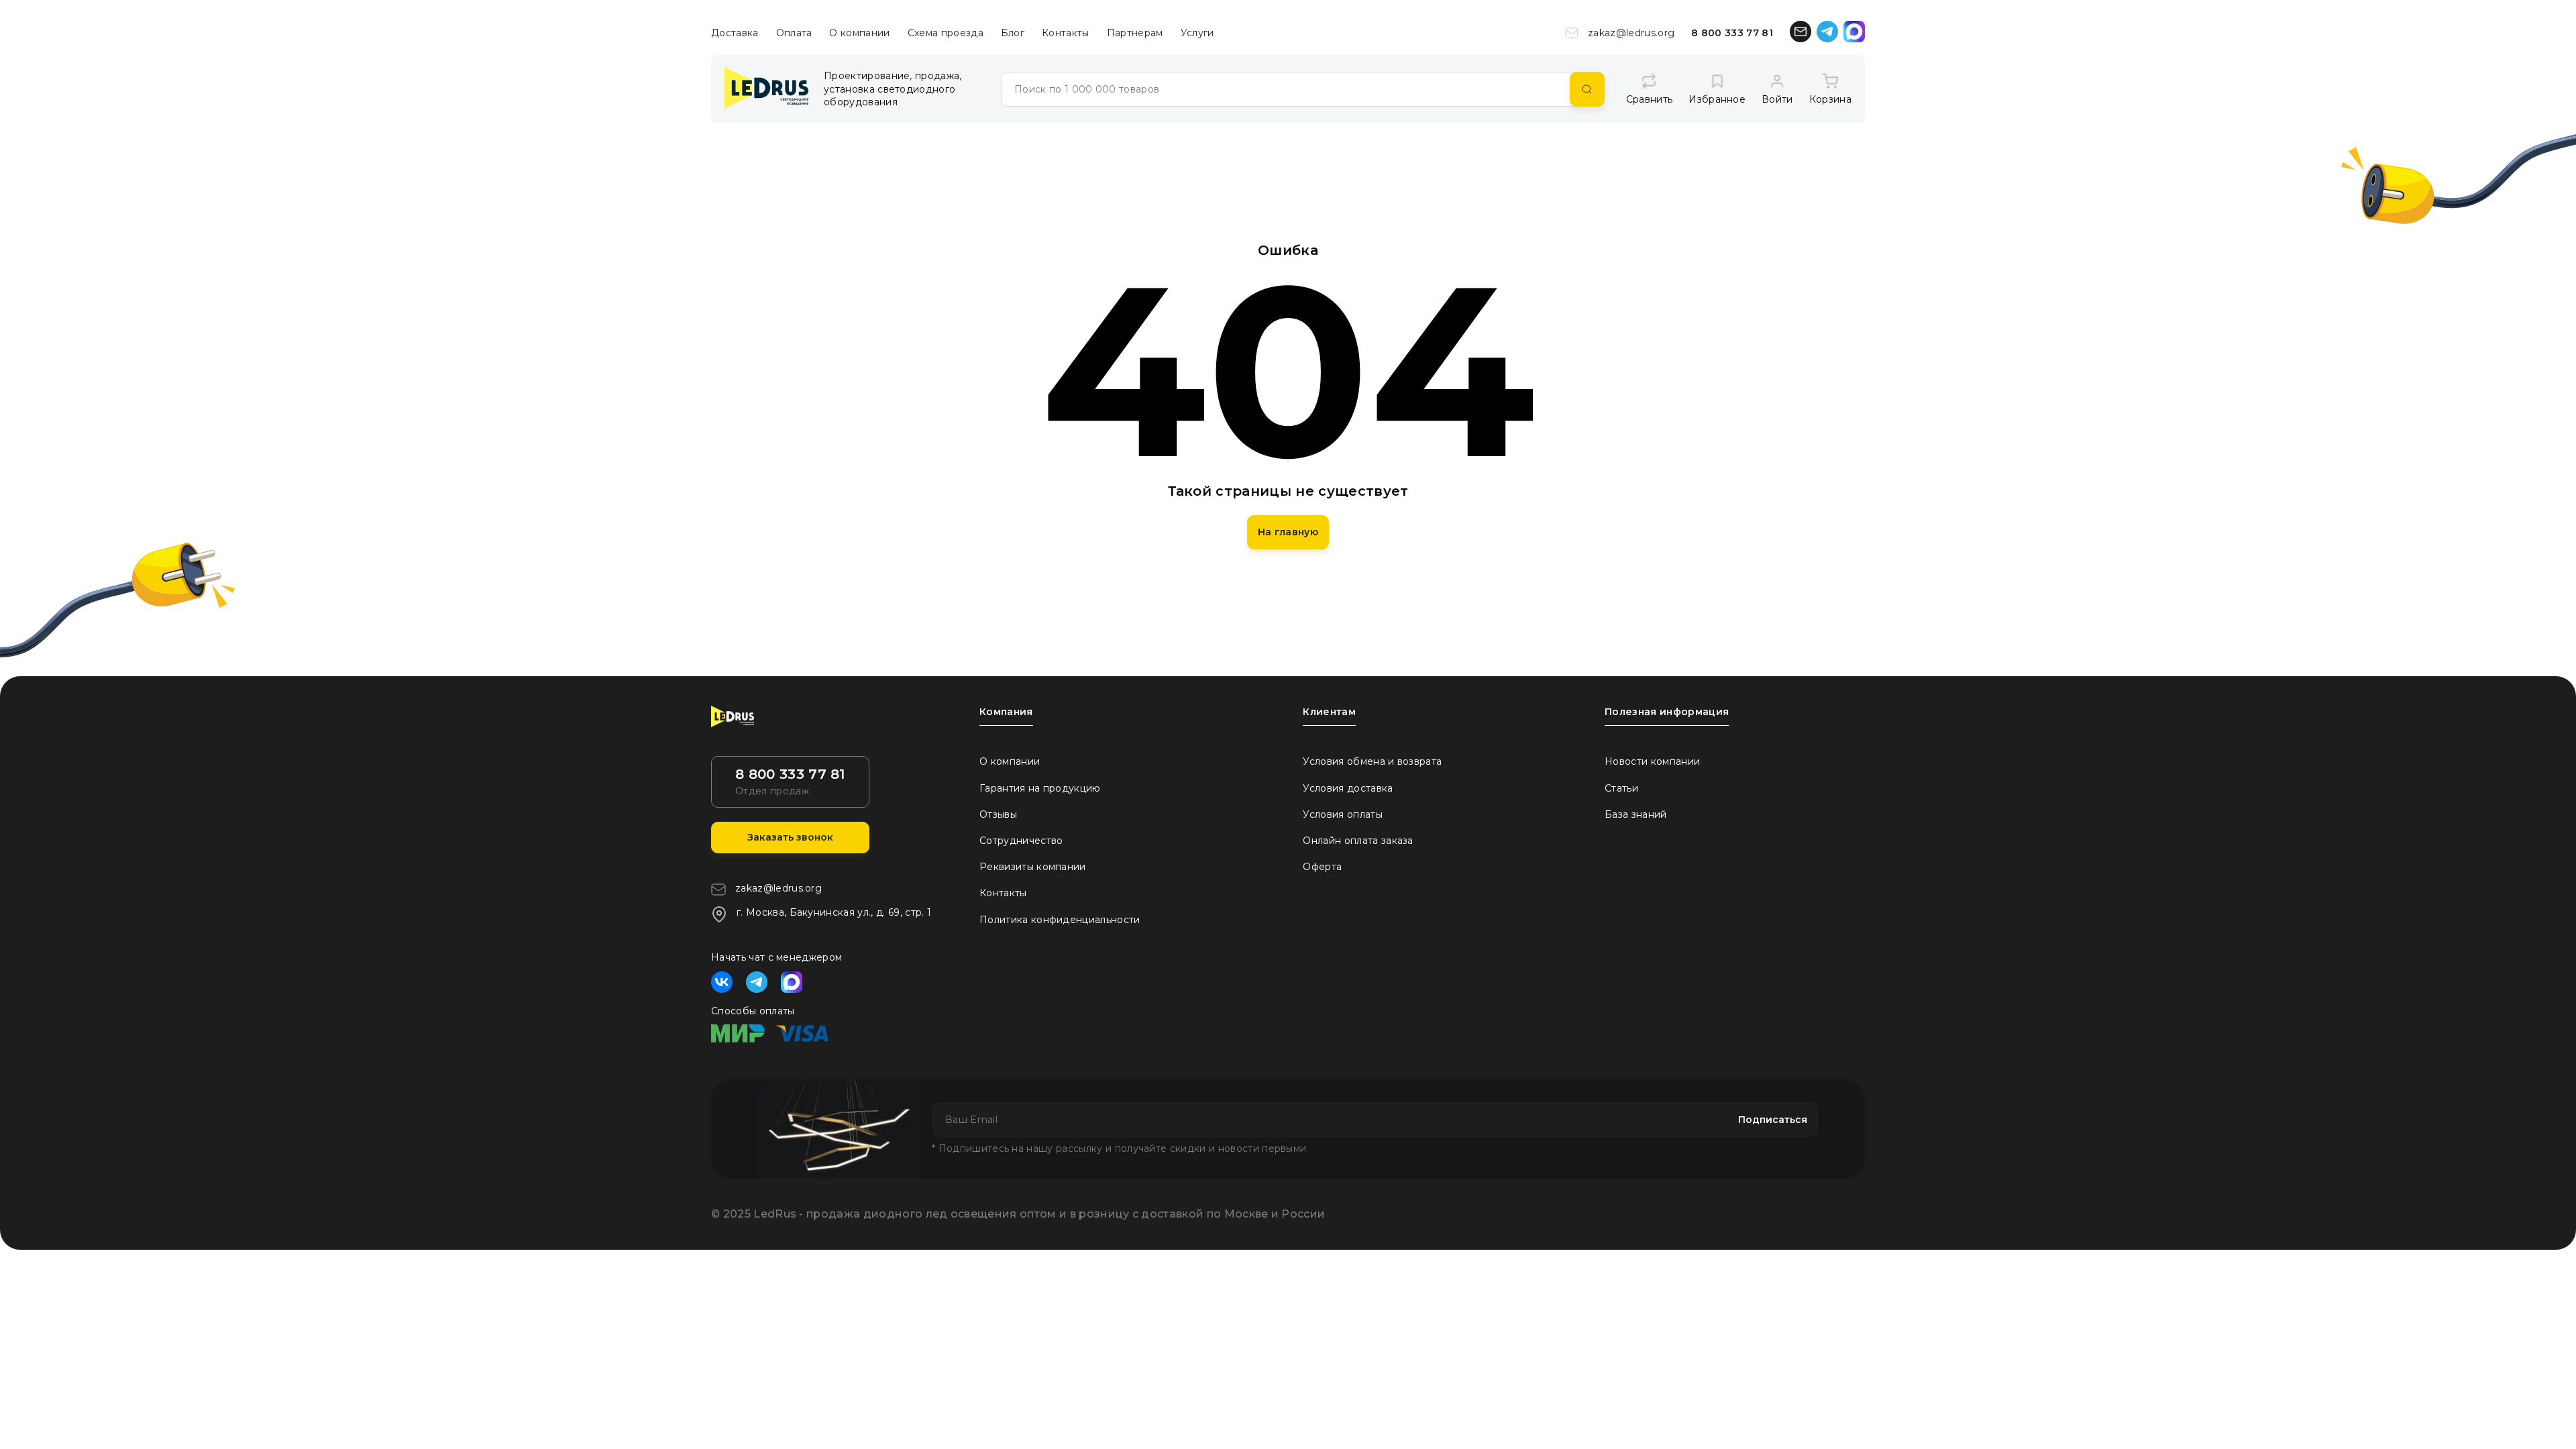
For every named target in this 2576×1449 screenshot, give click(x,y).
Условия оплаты (1342, 814)
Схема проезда (946, 33)
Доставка (735, 33)
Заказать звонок (790, 837)
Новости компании (1652, 761)
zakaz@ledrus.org (1631, 33)
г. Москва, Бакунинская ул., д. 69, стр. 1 (834, 912)
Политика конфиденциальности (1060, 920)
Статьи (1621, 788)
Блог (1013, 33)
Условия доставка (1348, 788)
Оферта (1322, 867)
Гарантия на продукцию (1040, 788)
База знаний (1636, 814)
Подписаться (1773, 1120)
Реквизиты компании (1033, 867)
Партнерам (1135, 33)
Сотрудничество (1021, 841)
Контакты (1066, 33)
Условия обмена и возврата (1372, 761)
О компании (859, 33)
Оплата (794, 33)
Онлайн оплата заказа (1358, 841)
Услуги (1197, 33)
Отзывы (998, 814)
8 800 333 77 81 (1732, 33)
